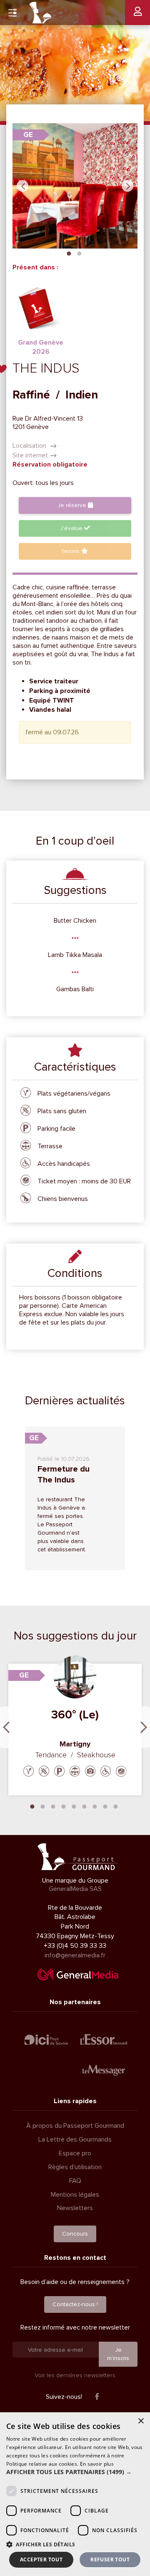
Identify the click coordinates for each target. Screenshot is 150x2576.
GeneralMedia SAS (75, 1889)
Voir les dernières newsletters (75, 2375)
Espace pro (75, 2153)
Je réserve (73, 505)
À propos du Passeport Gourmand (75, 2126)
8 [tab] (105, 1806)
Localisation (30, 446)
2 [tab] (79, 253)
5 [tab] (74, 1806)
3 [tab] (53, 1806)
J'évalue (72, 528)
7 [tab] (95, 1806)
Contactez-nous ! (75, 2304)
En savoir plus (97, 2464)
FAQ (75, 2181)
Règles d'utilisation (75, 2167)
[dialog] (75, 2494)
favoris (72, 551)
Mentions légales (75, 2195)
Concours (75, 2234)
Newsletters (75, 2208)
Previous (22, 186)
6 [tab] (85, 1806)
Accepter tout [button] (41, 2560)
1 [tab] (69, 253)
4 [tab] (64, 1806)
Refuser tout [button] (110, 2560)
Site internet (30, 455)
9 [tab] (116, 1806)
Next (127, 186)
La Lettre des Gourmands (75, 2139)
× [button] (141, 2421)
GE (28, 135)
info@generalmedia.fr (75, 1955)
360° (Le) (75, 1715)
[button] (75, 2472)
